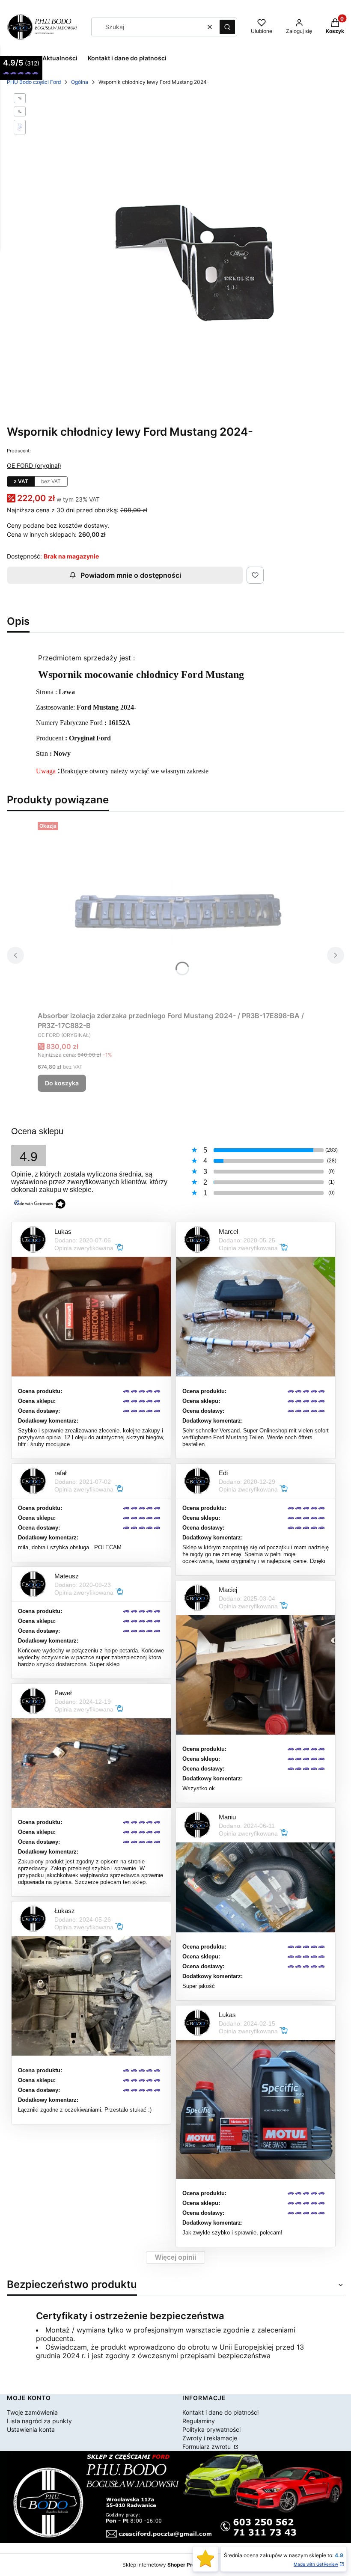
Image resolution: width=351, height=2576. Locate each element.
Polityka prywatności (211, 2429)
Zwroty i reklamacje (210, 2438)
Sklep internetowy (166, 2565)
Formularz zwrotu (207, 2447)
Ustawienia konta (31, 2429)
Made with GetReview (316, 2564)
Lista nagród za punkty (39, 2421)
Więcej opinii (175, 2257)
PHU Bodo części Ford (34, 82)
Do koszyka (62, 1083)
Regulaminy (199, 2421)
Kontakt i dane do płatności (220, 2412)
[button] (227, 27)
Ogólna (80, 82)
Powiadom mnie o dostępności (131, 575)
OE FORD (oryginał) (34, 465)
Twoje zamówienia (32, 2412)
